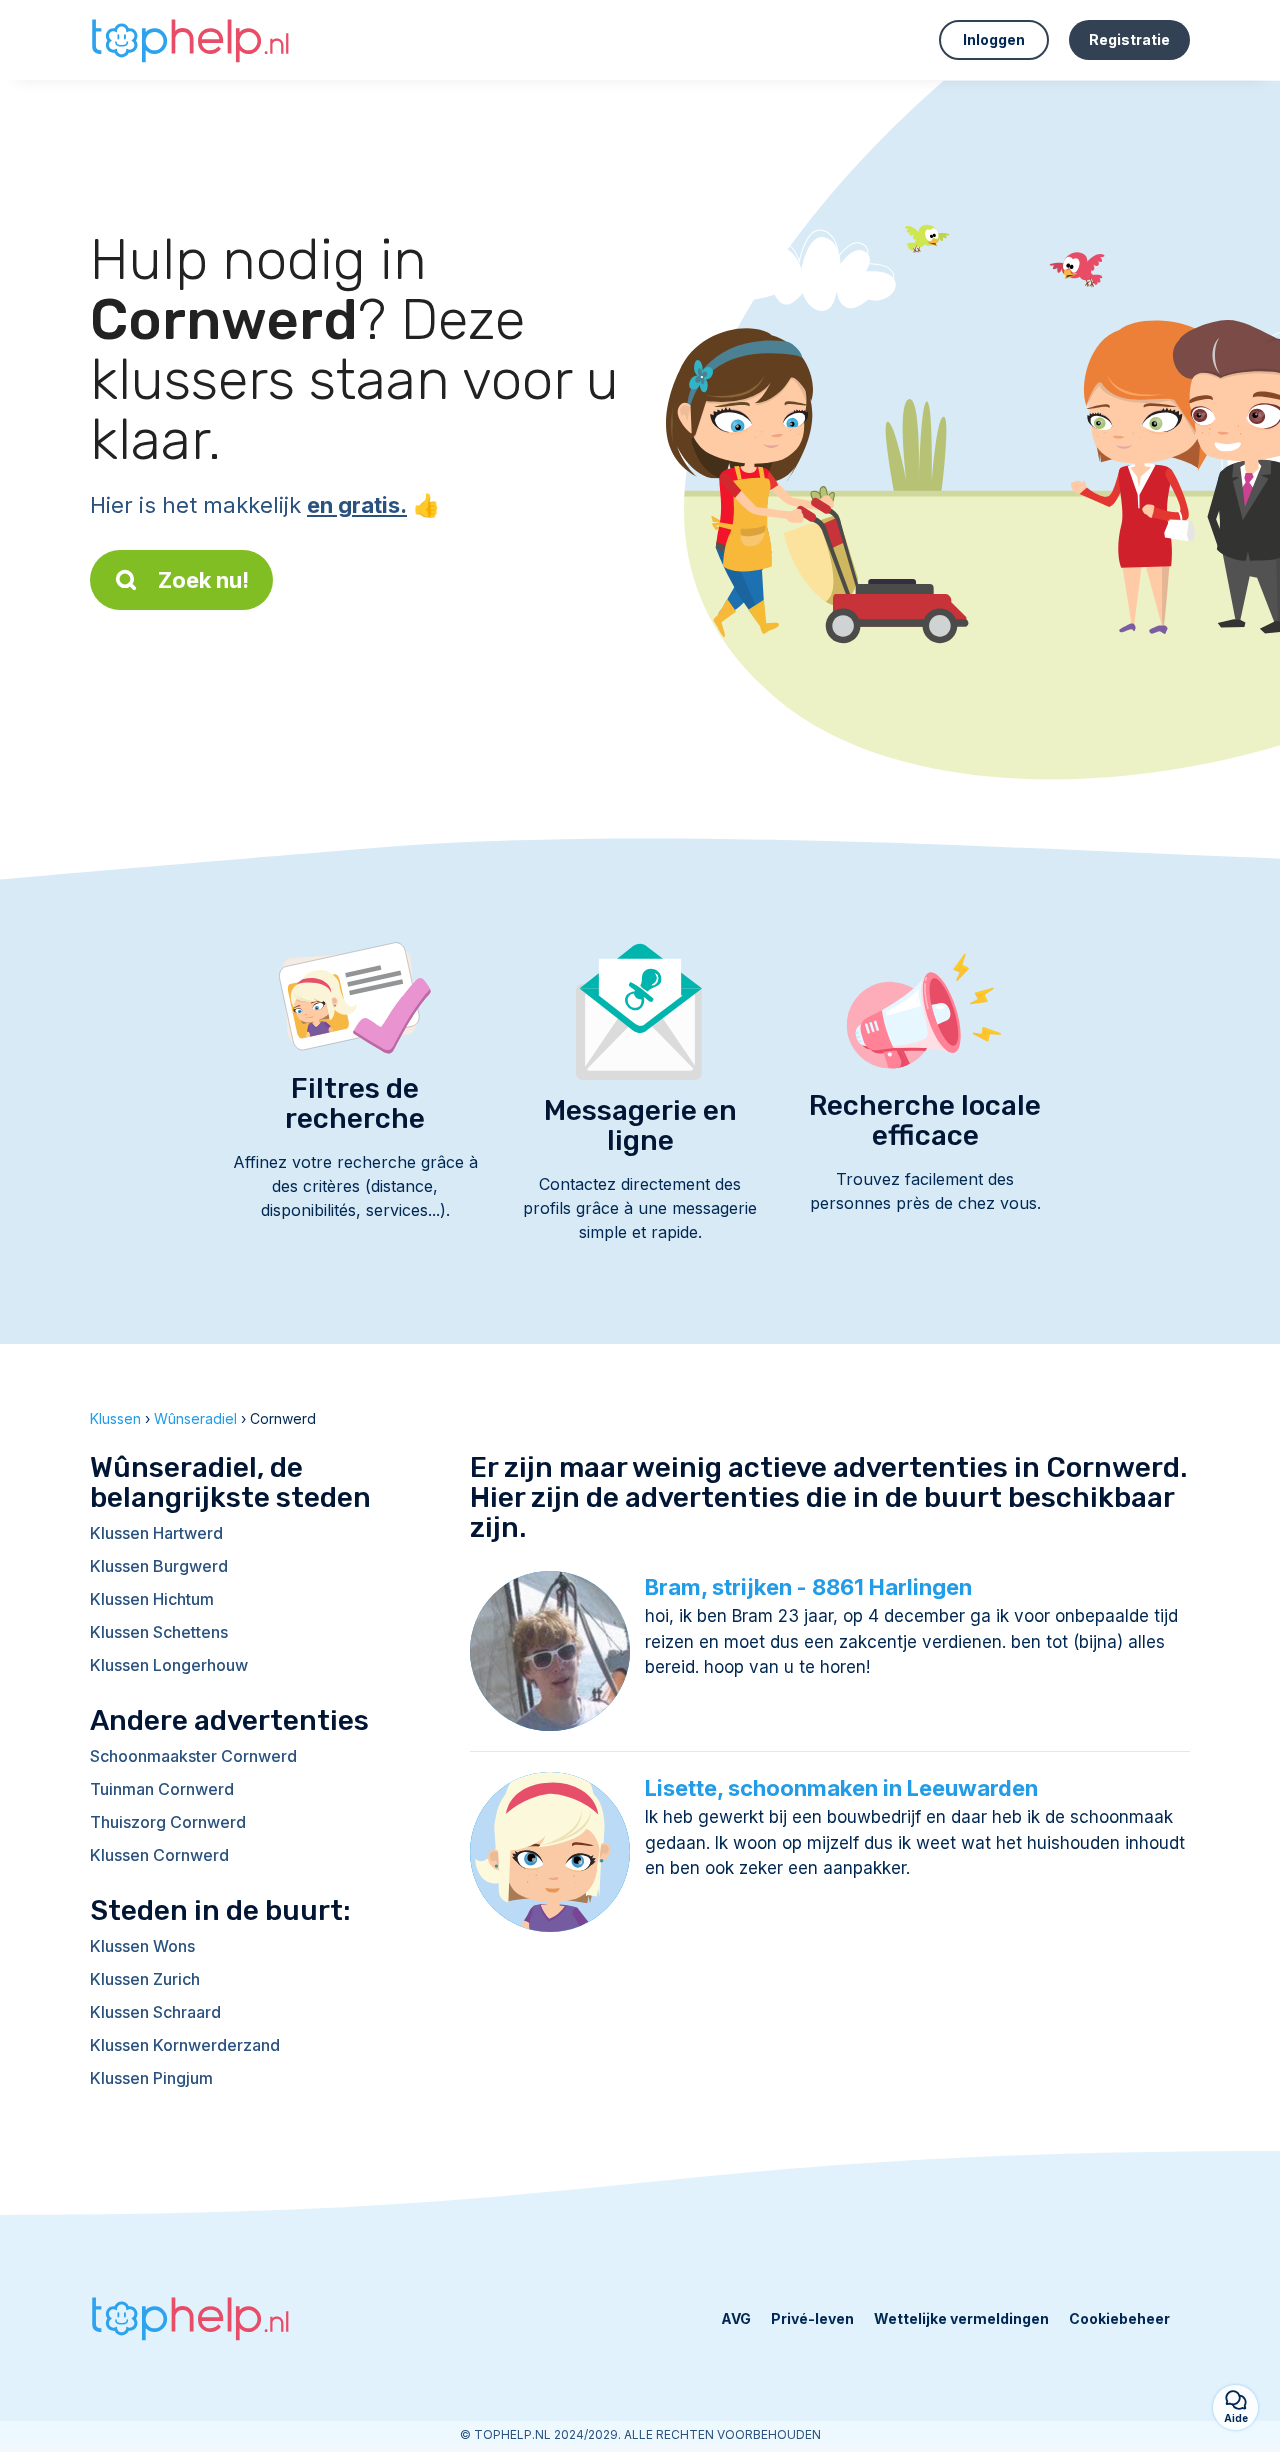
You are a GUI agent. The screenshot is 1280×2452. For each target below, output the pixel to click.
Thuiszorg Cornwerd (168, 1822)
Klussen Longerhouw (169, 1665)
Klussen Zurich (145, 1979)
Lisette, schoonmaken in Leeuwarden (841, 1788)
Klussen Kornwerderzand (185, 2045)
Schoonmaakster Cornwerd (193, 1756)
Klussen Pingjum (151, 2078)
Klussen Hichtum (152, 1599)
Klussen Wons (142, 1946)
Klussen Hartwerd (156, 1533)
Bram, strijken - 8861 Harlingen (808, 1587)
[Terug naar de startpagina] (190, 40)
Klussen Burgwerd (159, 1566)
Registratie (1129, 39)
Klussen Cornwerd (159, 1855)
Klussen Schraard (155, 2012)
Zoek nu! (203, 580)
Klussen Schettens (159, 1632)
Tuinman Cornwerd (162, 1789)
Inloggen (994, 39)
